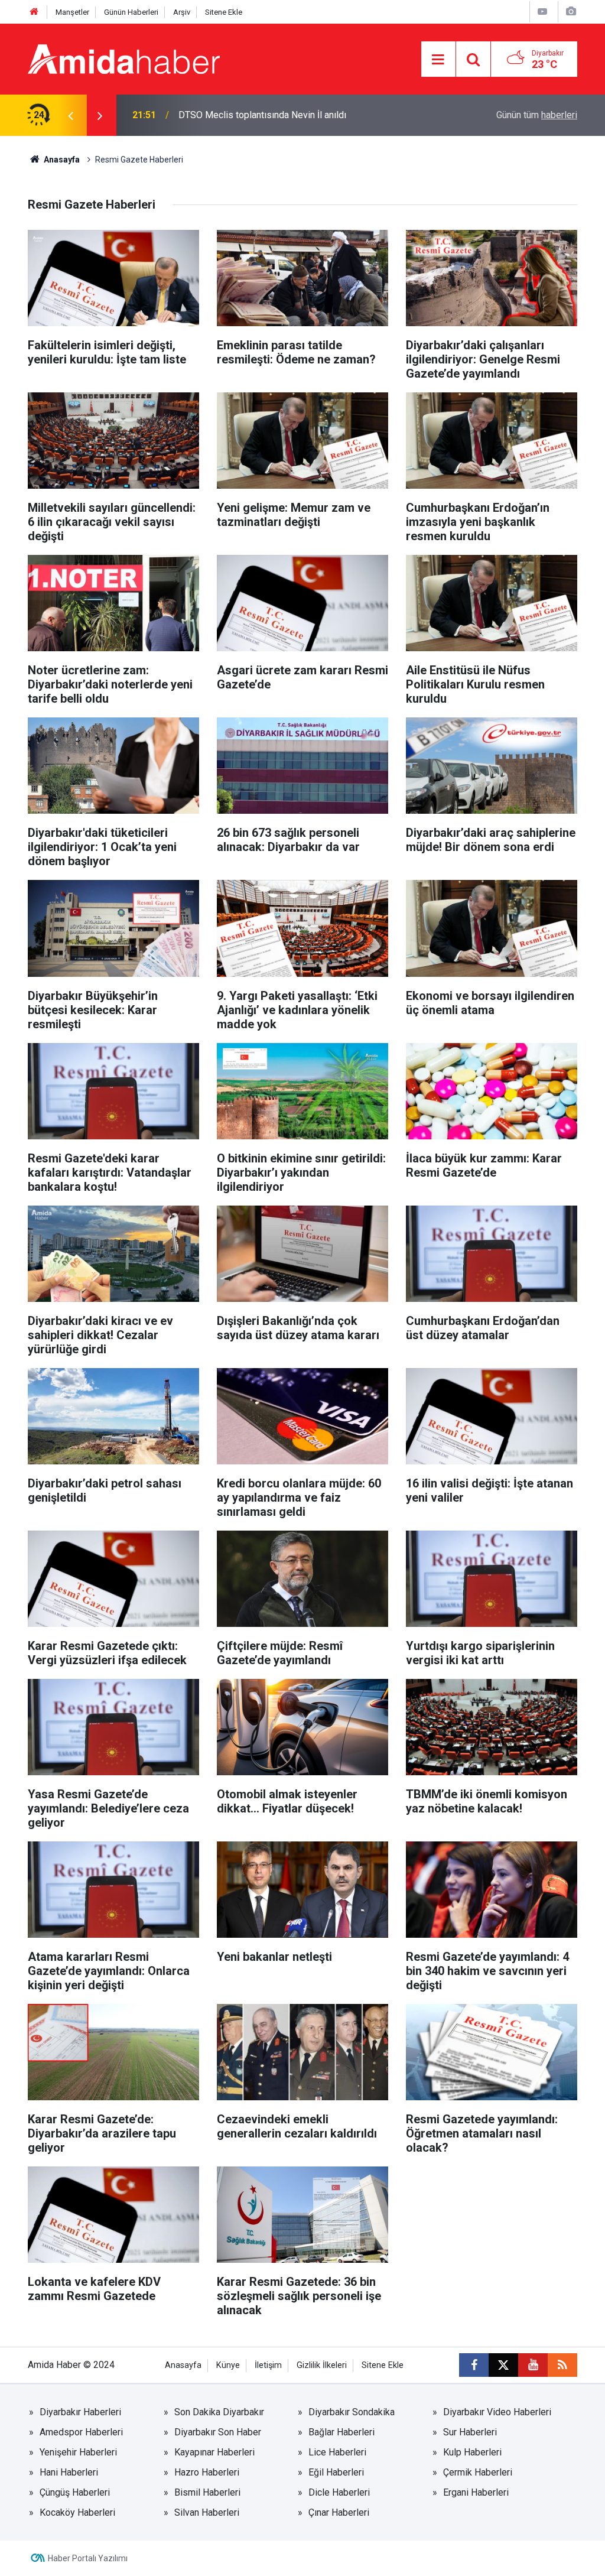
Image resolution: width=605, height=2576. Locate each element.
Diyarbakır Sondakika (352, 2412)
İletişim (268, 2365)
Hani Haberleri (69, 2472)
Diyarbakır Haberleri (80, 2412)
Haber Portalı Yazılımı (88, 2558)
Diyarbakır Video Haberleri (497, 2412)
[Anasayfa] (34, 12)
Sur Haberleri (470, 2432)
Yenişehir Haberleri (78, 2452)
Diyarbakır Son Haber (218, 2432)
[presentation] (70, 115)
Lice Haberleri (337, 2452)
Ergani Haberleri (476, 2492)
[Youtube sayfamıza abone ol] (533, 2365)
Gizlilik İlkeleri (322, 2365)
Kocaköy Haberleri (77, 2512)
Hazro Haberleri (207, 2472)
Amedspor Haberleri (81, 2432)
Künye (228, 2365)
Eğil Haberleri (336, 2472)
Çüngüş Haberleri (75, 2492)
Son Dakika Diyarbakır (219, 2412)
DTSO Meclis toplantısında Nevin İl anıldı (262, 115)
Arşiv (182, 12)
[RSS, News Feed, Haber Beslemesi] (562, 2365)
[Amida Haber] (124, 58)
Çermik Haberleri (478, 2472)
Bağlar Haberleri (341, 2432)
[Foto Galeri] (571, 12)
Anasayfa (61, 160)
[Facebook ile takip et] (474, 2365)
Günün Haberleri (131, 12)
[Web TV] (542, 12)
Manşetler (72, 12)
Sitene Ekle (224, 12)
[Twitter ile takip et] (503, 2365)
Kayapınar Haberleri (214, 2452)
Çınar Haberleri (339, 2512)
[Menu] (438, 60)
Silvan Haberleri (207, 2512)
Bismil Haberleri (207, 2492)
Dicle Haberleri (339, 2492)
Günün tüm (537, 115)
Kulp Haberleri (472, 2452)
